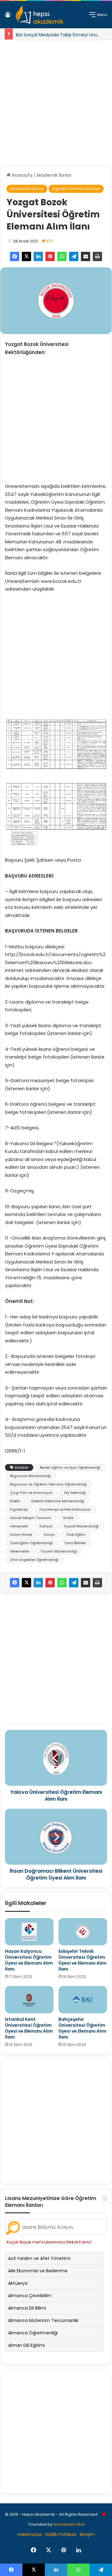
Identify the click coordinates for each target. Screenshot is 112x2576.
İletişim (87, 2534)
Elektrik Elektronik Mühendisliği (58, 1501)
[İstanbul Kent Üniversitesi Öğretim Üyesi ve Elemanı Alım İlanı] (29, 2000)
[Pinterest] (50, 256)
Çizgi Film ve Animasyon (31, 1493)
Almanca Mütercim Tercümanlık (43, 2320)
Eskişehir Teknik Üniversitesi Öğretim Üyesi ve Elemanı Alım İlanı (82, 1960)
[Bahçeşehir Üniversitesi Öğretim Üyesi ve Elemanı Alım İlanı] (83, 2000)
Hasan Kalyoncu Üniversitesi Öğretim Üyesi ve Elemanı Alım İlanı (29, 1960)
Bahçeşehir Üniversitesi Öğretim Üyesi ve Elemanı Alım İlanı (82, 2028)
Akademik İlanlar (54, 175)
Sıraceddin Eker (69, 2524)
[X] (26, 256)
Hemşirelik (19, 1526)
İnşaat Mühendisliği (81, 1526)
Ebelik (15, 1501)
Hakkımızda (30, 2534)
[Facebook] (15, 256)
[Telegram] (74, 256)
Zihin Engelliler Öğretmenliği (34, 1560)
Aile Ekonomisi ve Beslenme (38, 2271)
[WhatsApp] (62, 256)
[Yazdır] (97, 256)
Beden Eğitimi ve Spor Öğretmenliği (70, 1467)
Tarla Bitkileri (75, 1543)
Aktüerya (18, 2283)
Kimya (49, 1535)
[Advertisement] (56, 100)
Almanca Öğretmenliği (33, 2333)
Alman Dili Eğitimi (26, 2345)
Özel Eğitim (76, 1535)
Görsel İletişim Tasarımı (31, 1518)
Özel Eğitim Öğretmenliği (31, 1543)
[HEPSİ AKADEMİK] (40, 15)
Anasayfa (21, 175)
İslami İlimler (21, 1535)
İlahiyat (46, 1526)
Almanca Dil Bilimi (27, 2308)
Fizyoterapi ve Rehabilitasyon (65, 1509)
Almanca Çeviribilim (30, 2296)
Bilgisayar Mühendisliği (30, 1476)
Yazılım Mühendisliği (59, 1551)
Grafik (68, 1518)
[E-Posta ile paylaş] (86, 256)
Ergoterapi (19, 1509)
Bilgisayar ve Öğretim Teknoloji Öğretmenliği (48, 1484)
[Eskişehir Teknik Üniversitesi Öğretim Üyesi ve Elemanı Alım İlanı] (83, 1932)
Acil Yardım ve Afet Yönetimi (39, 2258)
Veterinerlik (20, 1551)
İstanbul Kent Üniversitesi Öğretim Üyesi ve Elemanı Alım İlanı (29, 2028)
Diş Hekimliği (75, 1493)
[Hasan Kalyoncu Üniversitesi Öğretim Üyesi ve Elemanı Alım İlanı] (29, 1932)
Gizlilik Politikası (61, 2534)
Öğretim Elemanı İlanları (76, 189)
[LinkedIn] (38, 256)
